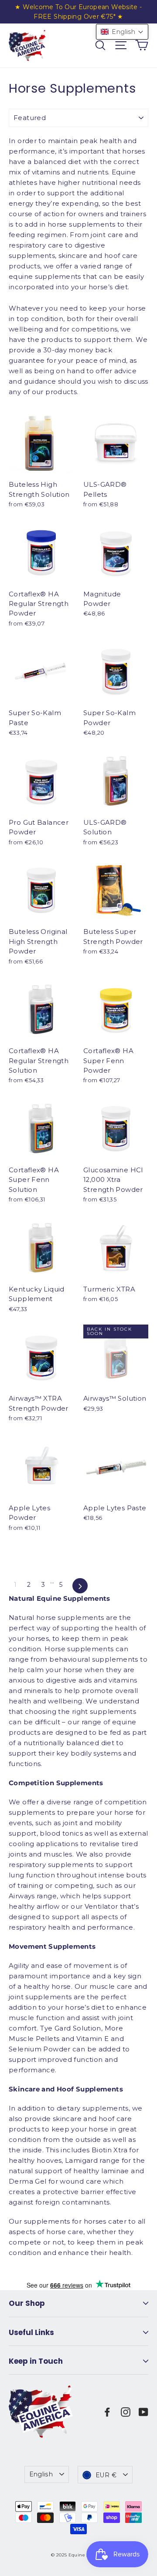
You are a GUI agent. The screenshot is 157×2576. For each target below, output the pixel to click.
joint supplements (40, 1997)
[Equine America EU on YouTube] (143, 2412)
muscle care (111, 1986)
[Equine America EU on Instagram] (126, 2412)
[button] (122, 32)
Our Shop (27, 2303)
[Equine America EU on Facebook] (107, 2412)
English (41, 2474)
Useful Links (31, 2332)
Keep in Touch (36, 2361)
